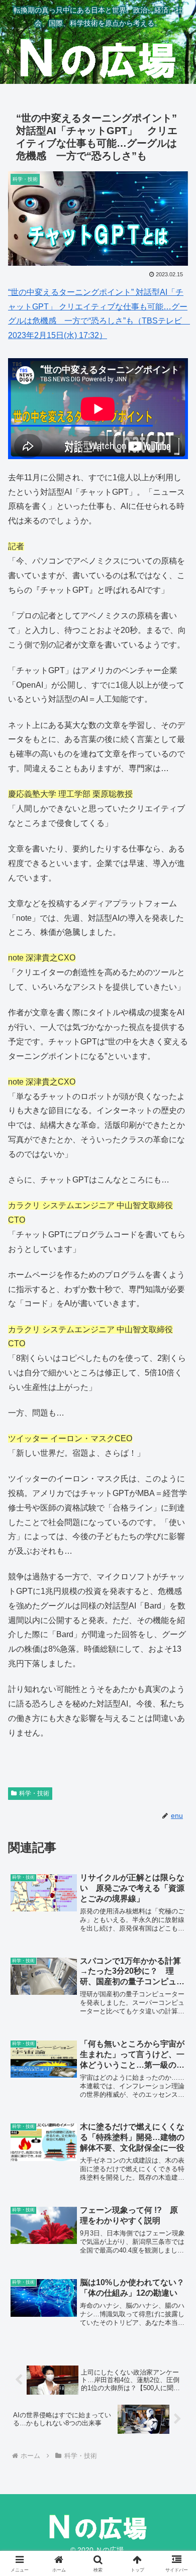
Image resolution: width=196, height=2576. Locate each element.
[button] (176, 1727)
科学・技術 (34, 1793)
